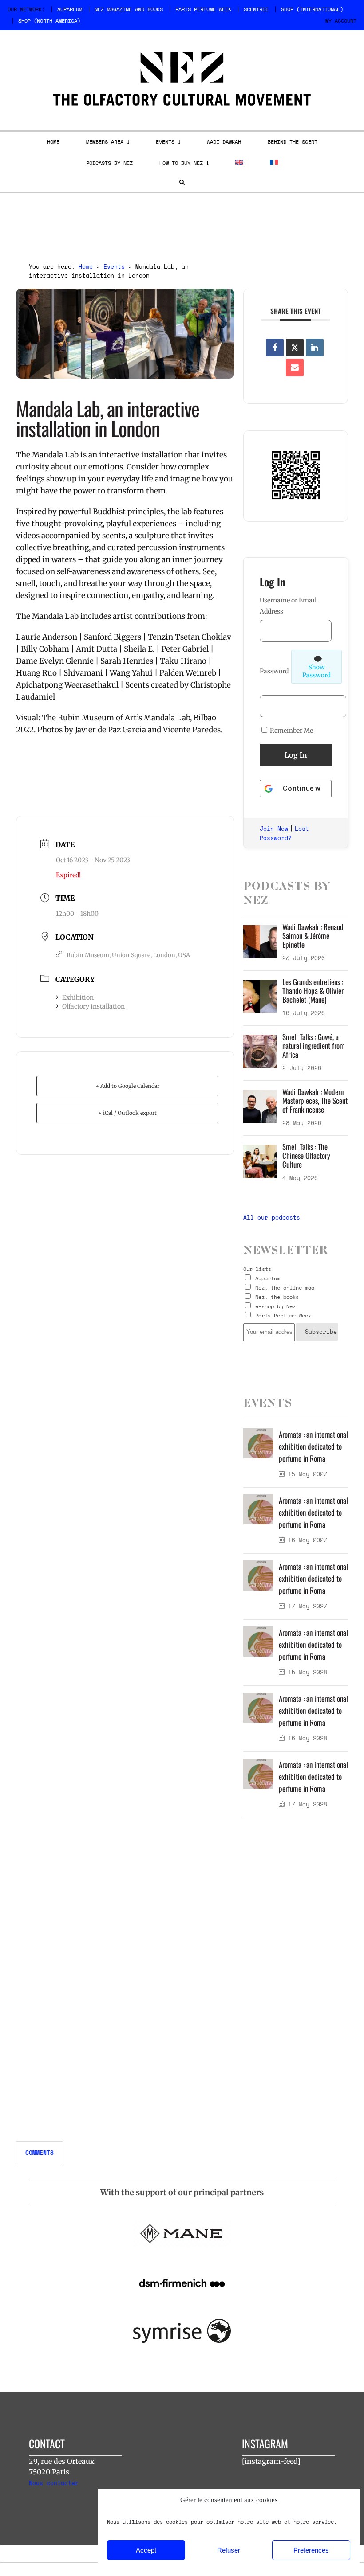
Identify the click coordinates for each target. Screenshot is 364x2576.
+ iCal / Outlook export (127, 1113)
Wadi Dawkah (224, 142)
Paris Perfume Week (203, 9)
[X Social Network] (295, 348)
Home (53, 142)
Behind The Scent (293, 142)
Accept (146, 2550)
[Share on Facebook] (275, 348)
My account (341, 21)
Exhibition (78, 997)
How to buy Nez (181, 163)
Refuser (229, 2550)
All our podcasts (272, 1217)
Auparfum (70, 9)
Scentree (256, 9)
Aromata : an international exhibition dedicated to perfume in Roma (313, 1446)
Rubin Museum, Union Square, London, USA (128, 955)
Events (165, 142)
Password (274, 671)
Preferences (311, 2550)
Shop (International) (312, 9)
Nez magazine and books (129, 9)
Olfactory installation (93, 1006)
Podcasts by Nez (109, 163)
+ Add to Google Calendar (127, 1086)
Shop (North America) (49, 21)
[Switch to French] (274, 162)
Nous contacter (54, 2483)
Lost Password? (284, 833)
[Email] (295, 367)
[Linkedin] (315, 348)
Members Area (105, 142)
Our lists (257, 1269)
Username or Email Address (288, 606)
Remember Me (291, 731)
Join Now (274, 829)
